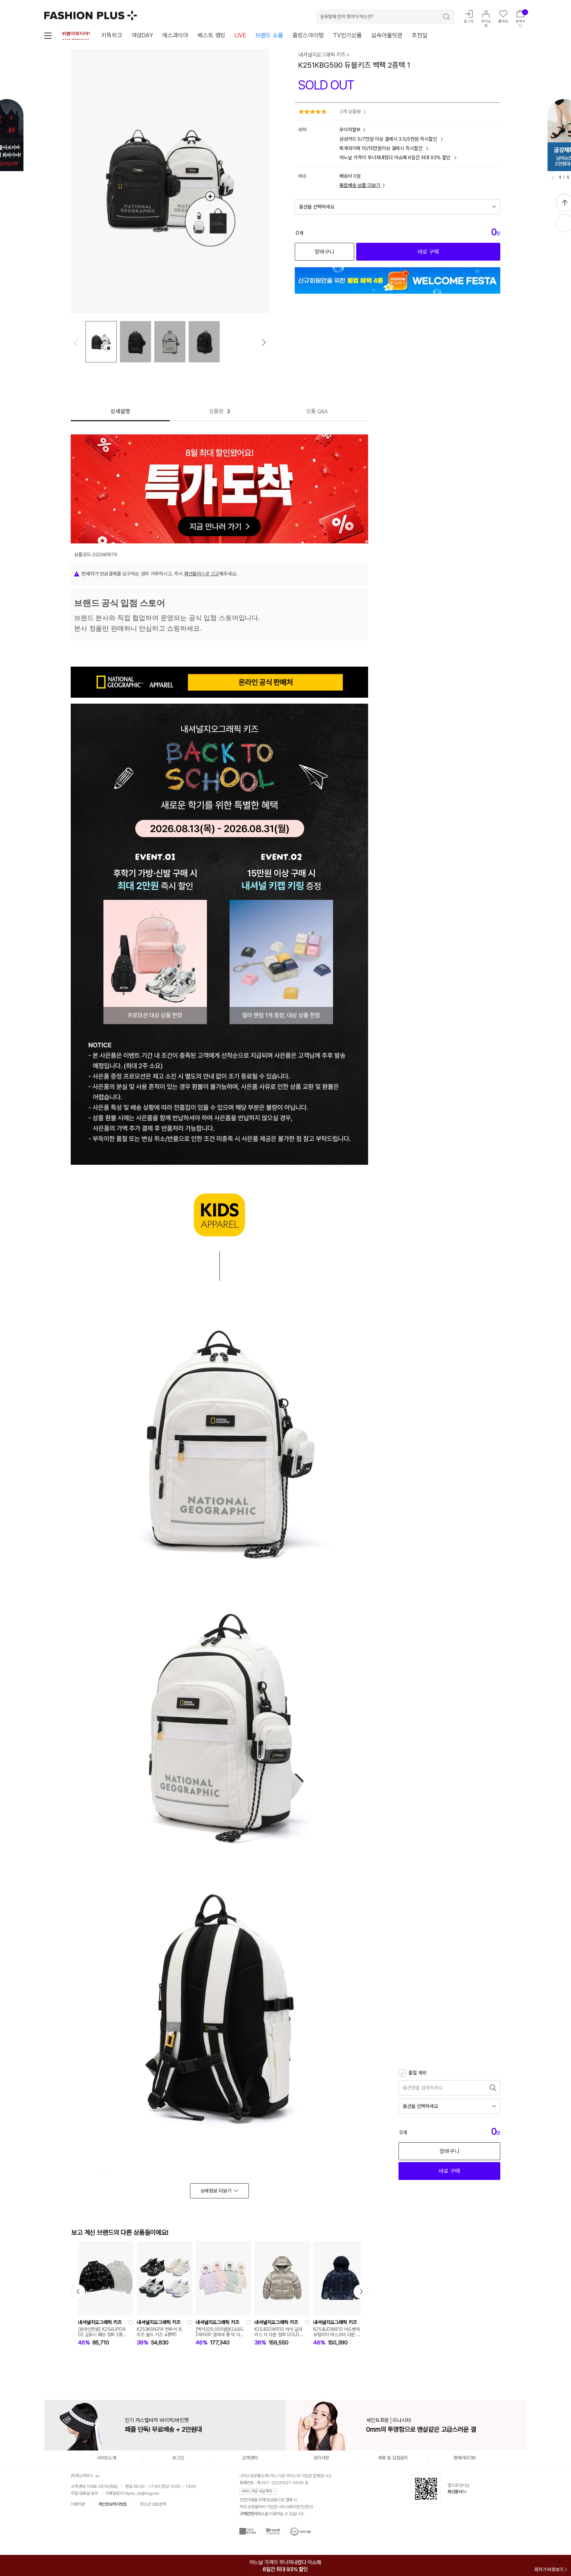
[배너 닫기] (560, 2561)
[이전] (553, 178)
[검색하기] (442, 17)
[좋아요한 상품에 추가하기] (131, 2323)
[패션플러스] (91, 16)
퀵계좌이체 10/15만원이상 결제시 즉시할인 (381, 148)
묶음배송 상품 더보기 (360, 185)
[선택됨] (101, 342)
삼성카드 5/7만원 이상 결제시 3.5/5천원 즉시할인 (389, 139)
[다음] (264, 343)
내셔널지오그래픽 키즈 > (324, 55)
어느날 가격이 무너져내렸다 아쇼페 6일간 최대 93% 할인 (396, 158)
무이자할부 (350, 130)
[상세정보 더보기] (219, 2191)
